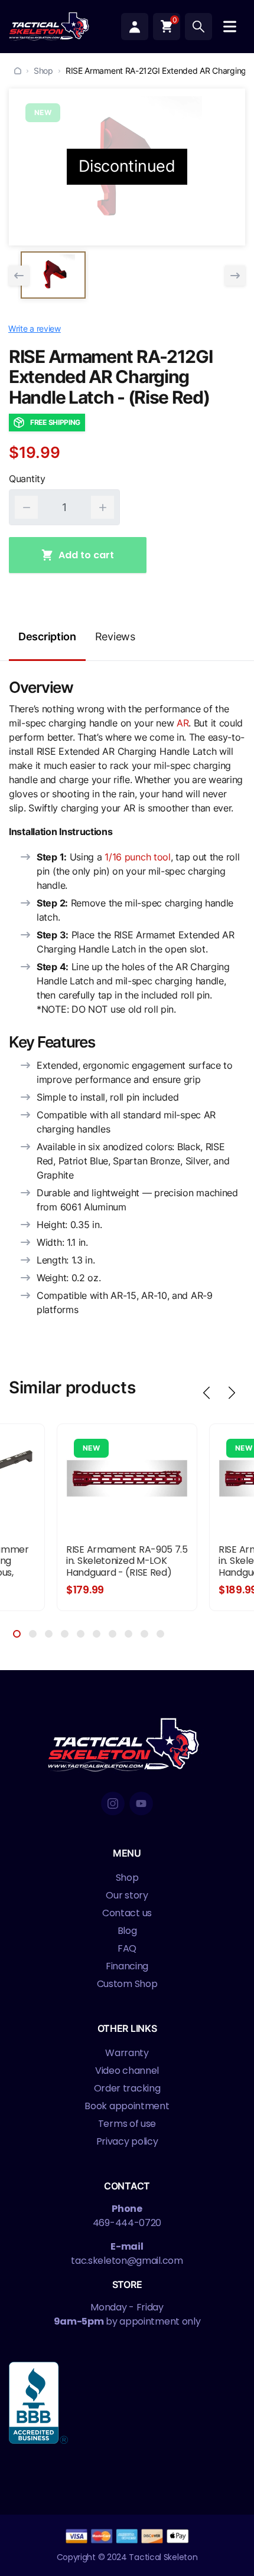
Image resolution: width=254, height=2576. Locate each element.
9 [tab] (144, 1634)
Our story (127, 1895)
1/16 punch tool (138, 857)
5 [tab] (81, 1634)
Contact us (127, 1913)
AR (183, 723)
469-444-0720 (127, 2223)
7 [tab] (113, 1634)
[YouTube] (141, 1803)
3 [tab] (49, 1634)
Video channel (127, 2071)
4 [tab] (65, 1634)
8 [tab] (128, 1634)
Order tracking (127, 2088)
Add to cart (86, 555)
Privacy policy (127, 2141)
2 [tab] (33, 1634)
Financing (127, 1966)
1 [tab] (17, 1634)
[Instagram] (113, 1803)
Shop (43, 71)
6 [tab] (97, 1634)
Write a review (35, 328)
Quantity (27, 479)
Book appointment (127, 2106)
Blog (127, 1931)
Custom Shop (127, 1984)
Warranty (127, 2053)
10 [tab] (160, 1634)
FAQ (127, 1948)
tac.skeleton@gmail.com (127, 2261)
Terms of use (127, 2124)
